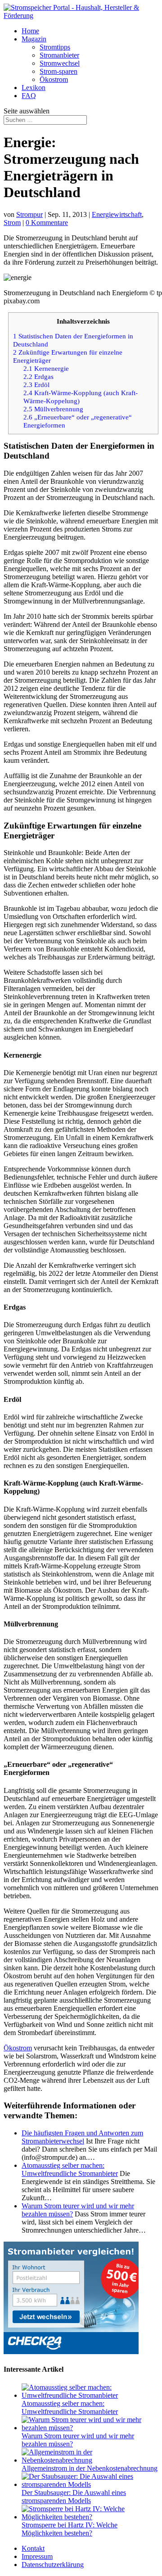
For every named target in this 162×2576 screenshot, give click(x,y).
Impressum (37, 2556)
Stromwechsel (60, 63)
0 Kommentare (47, 223)
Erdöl (36, 385)
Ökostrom (54, 79)
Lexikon (34, 88)
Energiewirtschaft (117, 214)
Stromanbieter (59, 55)
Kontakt (33, 2548)
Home (30, 31)
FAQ (29, 96)
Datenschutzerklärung (53, 2565)
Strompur (29, 214)
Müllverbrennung (53, 409)
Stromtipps (55, 47)
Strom (12, 223)
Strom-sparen (58, 71)
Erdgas (38, 376)
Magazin (34, 39)
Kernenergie (46, 368)
